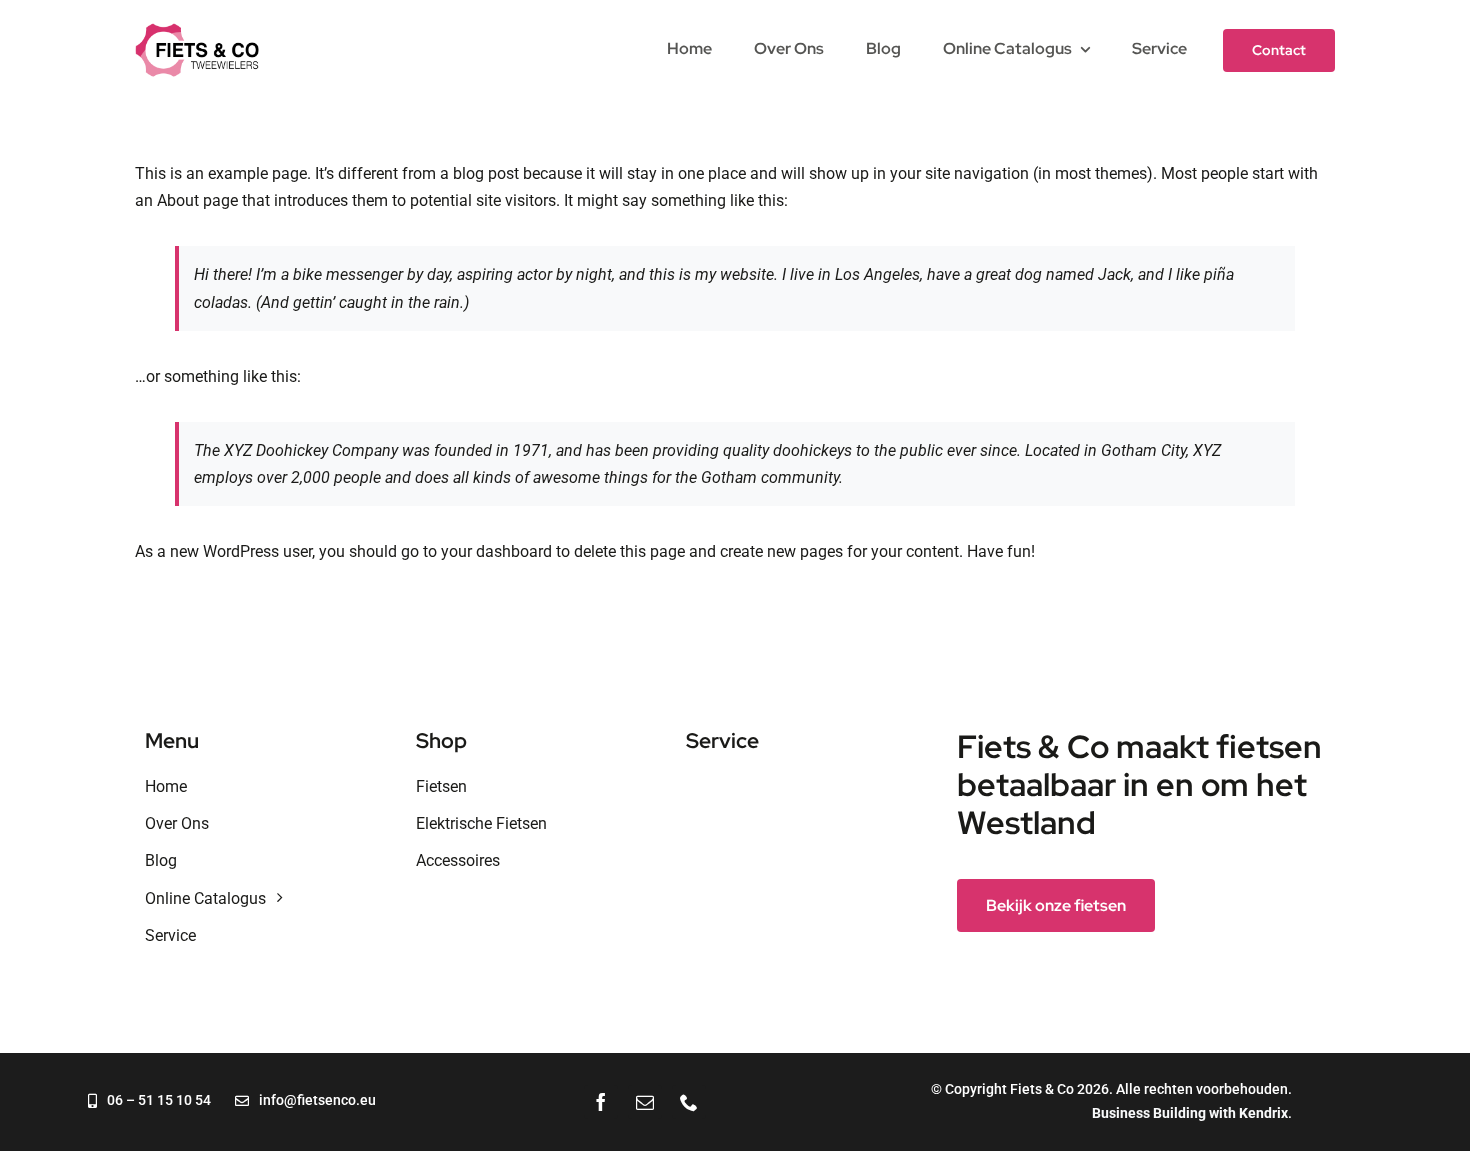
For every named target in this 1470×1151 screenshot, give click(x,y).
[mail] (645, 1102)
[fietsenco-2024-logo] (197, 30)
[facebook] (601, 1102)
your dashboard (496, 551)
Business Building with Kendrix (1190, 1113)
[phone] (689, 1102)
